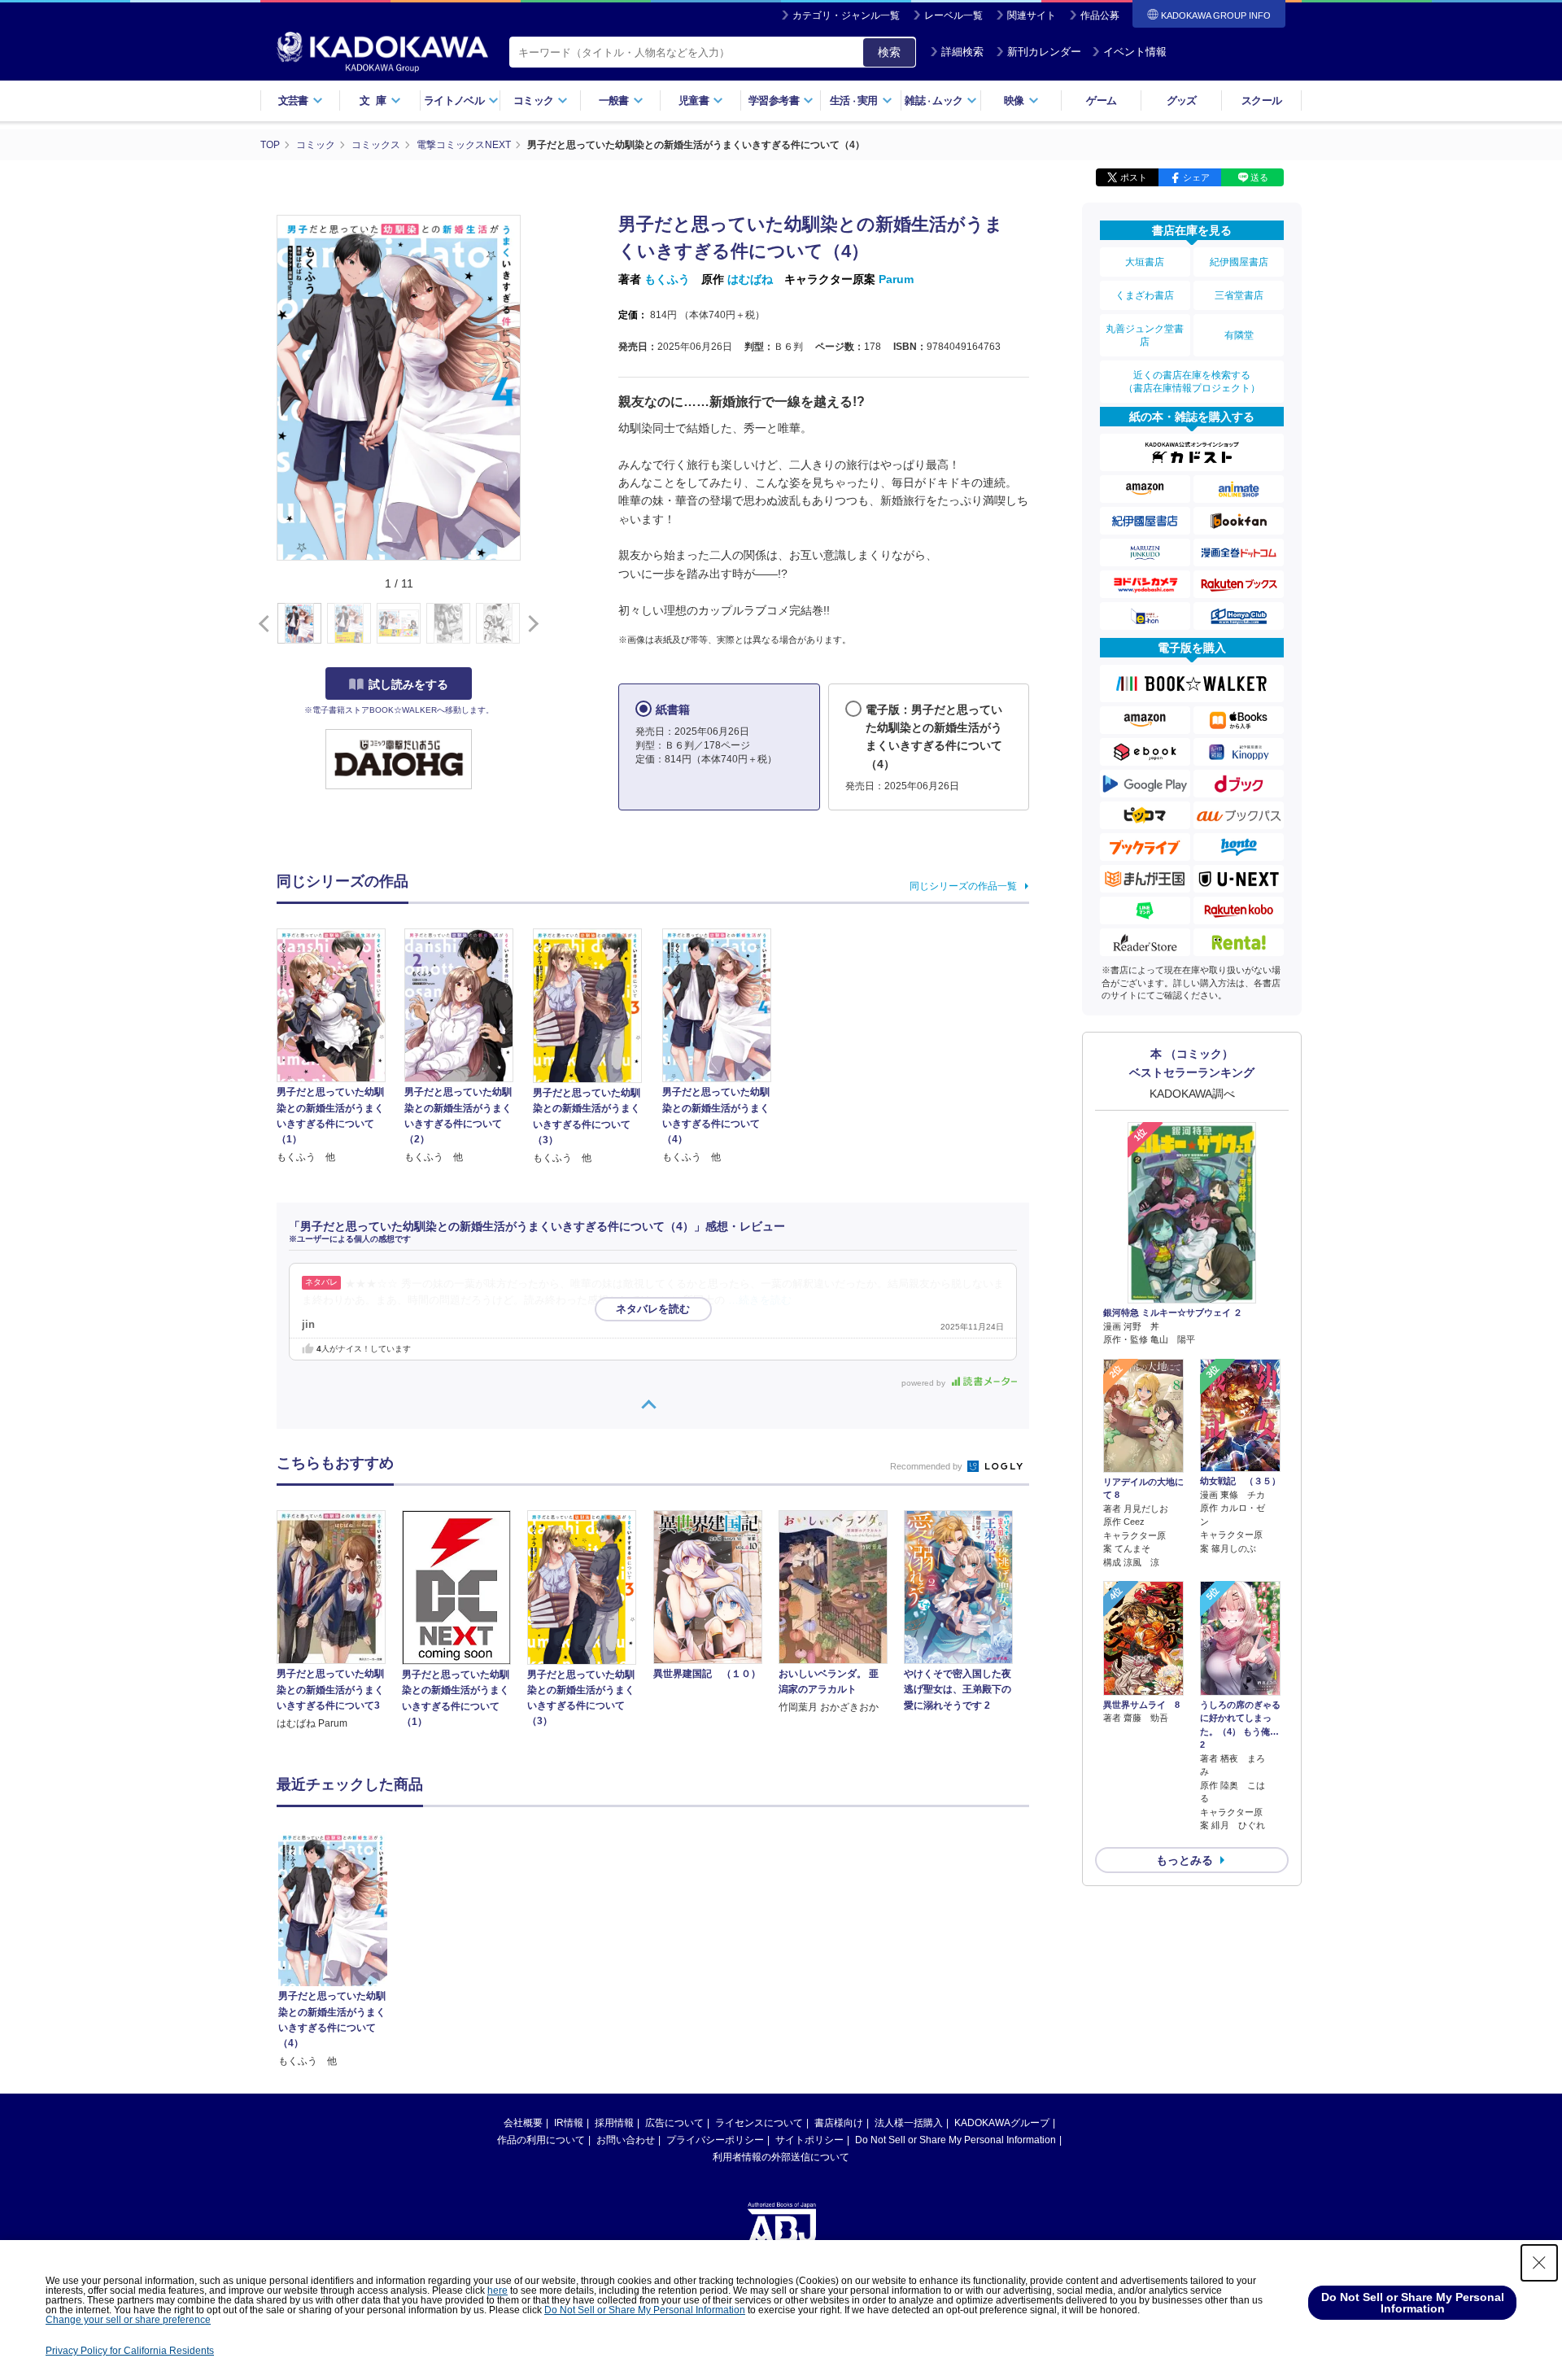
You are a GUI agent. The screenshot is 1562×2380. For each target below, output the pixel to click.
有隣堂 (1239, 335)
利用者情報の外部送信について (781, 2157)
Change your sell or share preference (128, 2320)
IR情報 (569, 2123)
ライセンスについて (759, 2123)
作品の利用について (541, 2140)
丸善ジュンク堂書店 (1145, 335)
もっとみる (1185, 1860)
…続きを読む (760, 1300)
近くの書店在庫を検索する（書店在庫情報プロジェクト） (1192, 382)
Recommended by (927, 1466)
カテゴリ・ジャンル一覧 (846, 15)
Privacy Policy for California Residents (130, 2351)
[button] (530, 624)
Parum (896, 279)
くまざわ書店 (1145, 295)
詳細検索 (962, 52)
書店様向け (839, 2123)
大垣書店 (1145, 262)
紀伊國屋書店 (1239, 262)
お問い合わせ (626, 2140)
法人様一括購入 (909, 2123)
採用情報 (614, 2123)
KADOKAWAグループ (1002, 2123)
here (497, 2290)
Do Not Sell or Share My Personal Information (956, 2140)
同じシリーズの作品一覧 (963, 886)
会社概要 (523, 2123)
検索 (889, 52)
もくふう (667, 279)
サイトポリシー (809, 2140)
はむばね (750, 279)
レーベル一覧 (953, 15)
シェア (1196, 177)
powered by (925, 1383)
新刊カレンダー (1044, 52)
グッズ (1182, 100)
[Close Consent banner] (1539, 2263)
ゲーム (1101, 100)
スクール (1261, 100)
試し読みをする (408, 684)
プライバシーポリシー (715, 2140)
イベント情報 (1135, 52)
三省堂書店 (1239, 295)
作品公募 (1100, 15)
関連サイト (1032, 15)
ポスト (1134, 177)
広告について (674, 2123)
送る (1259, 177)
